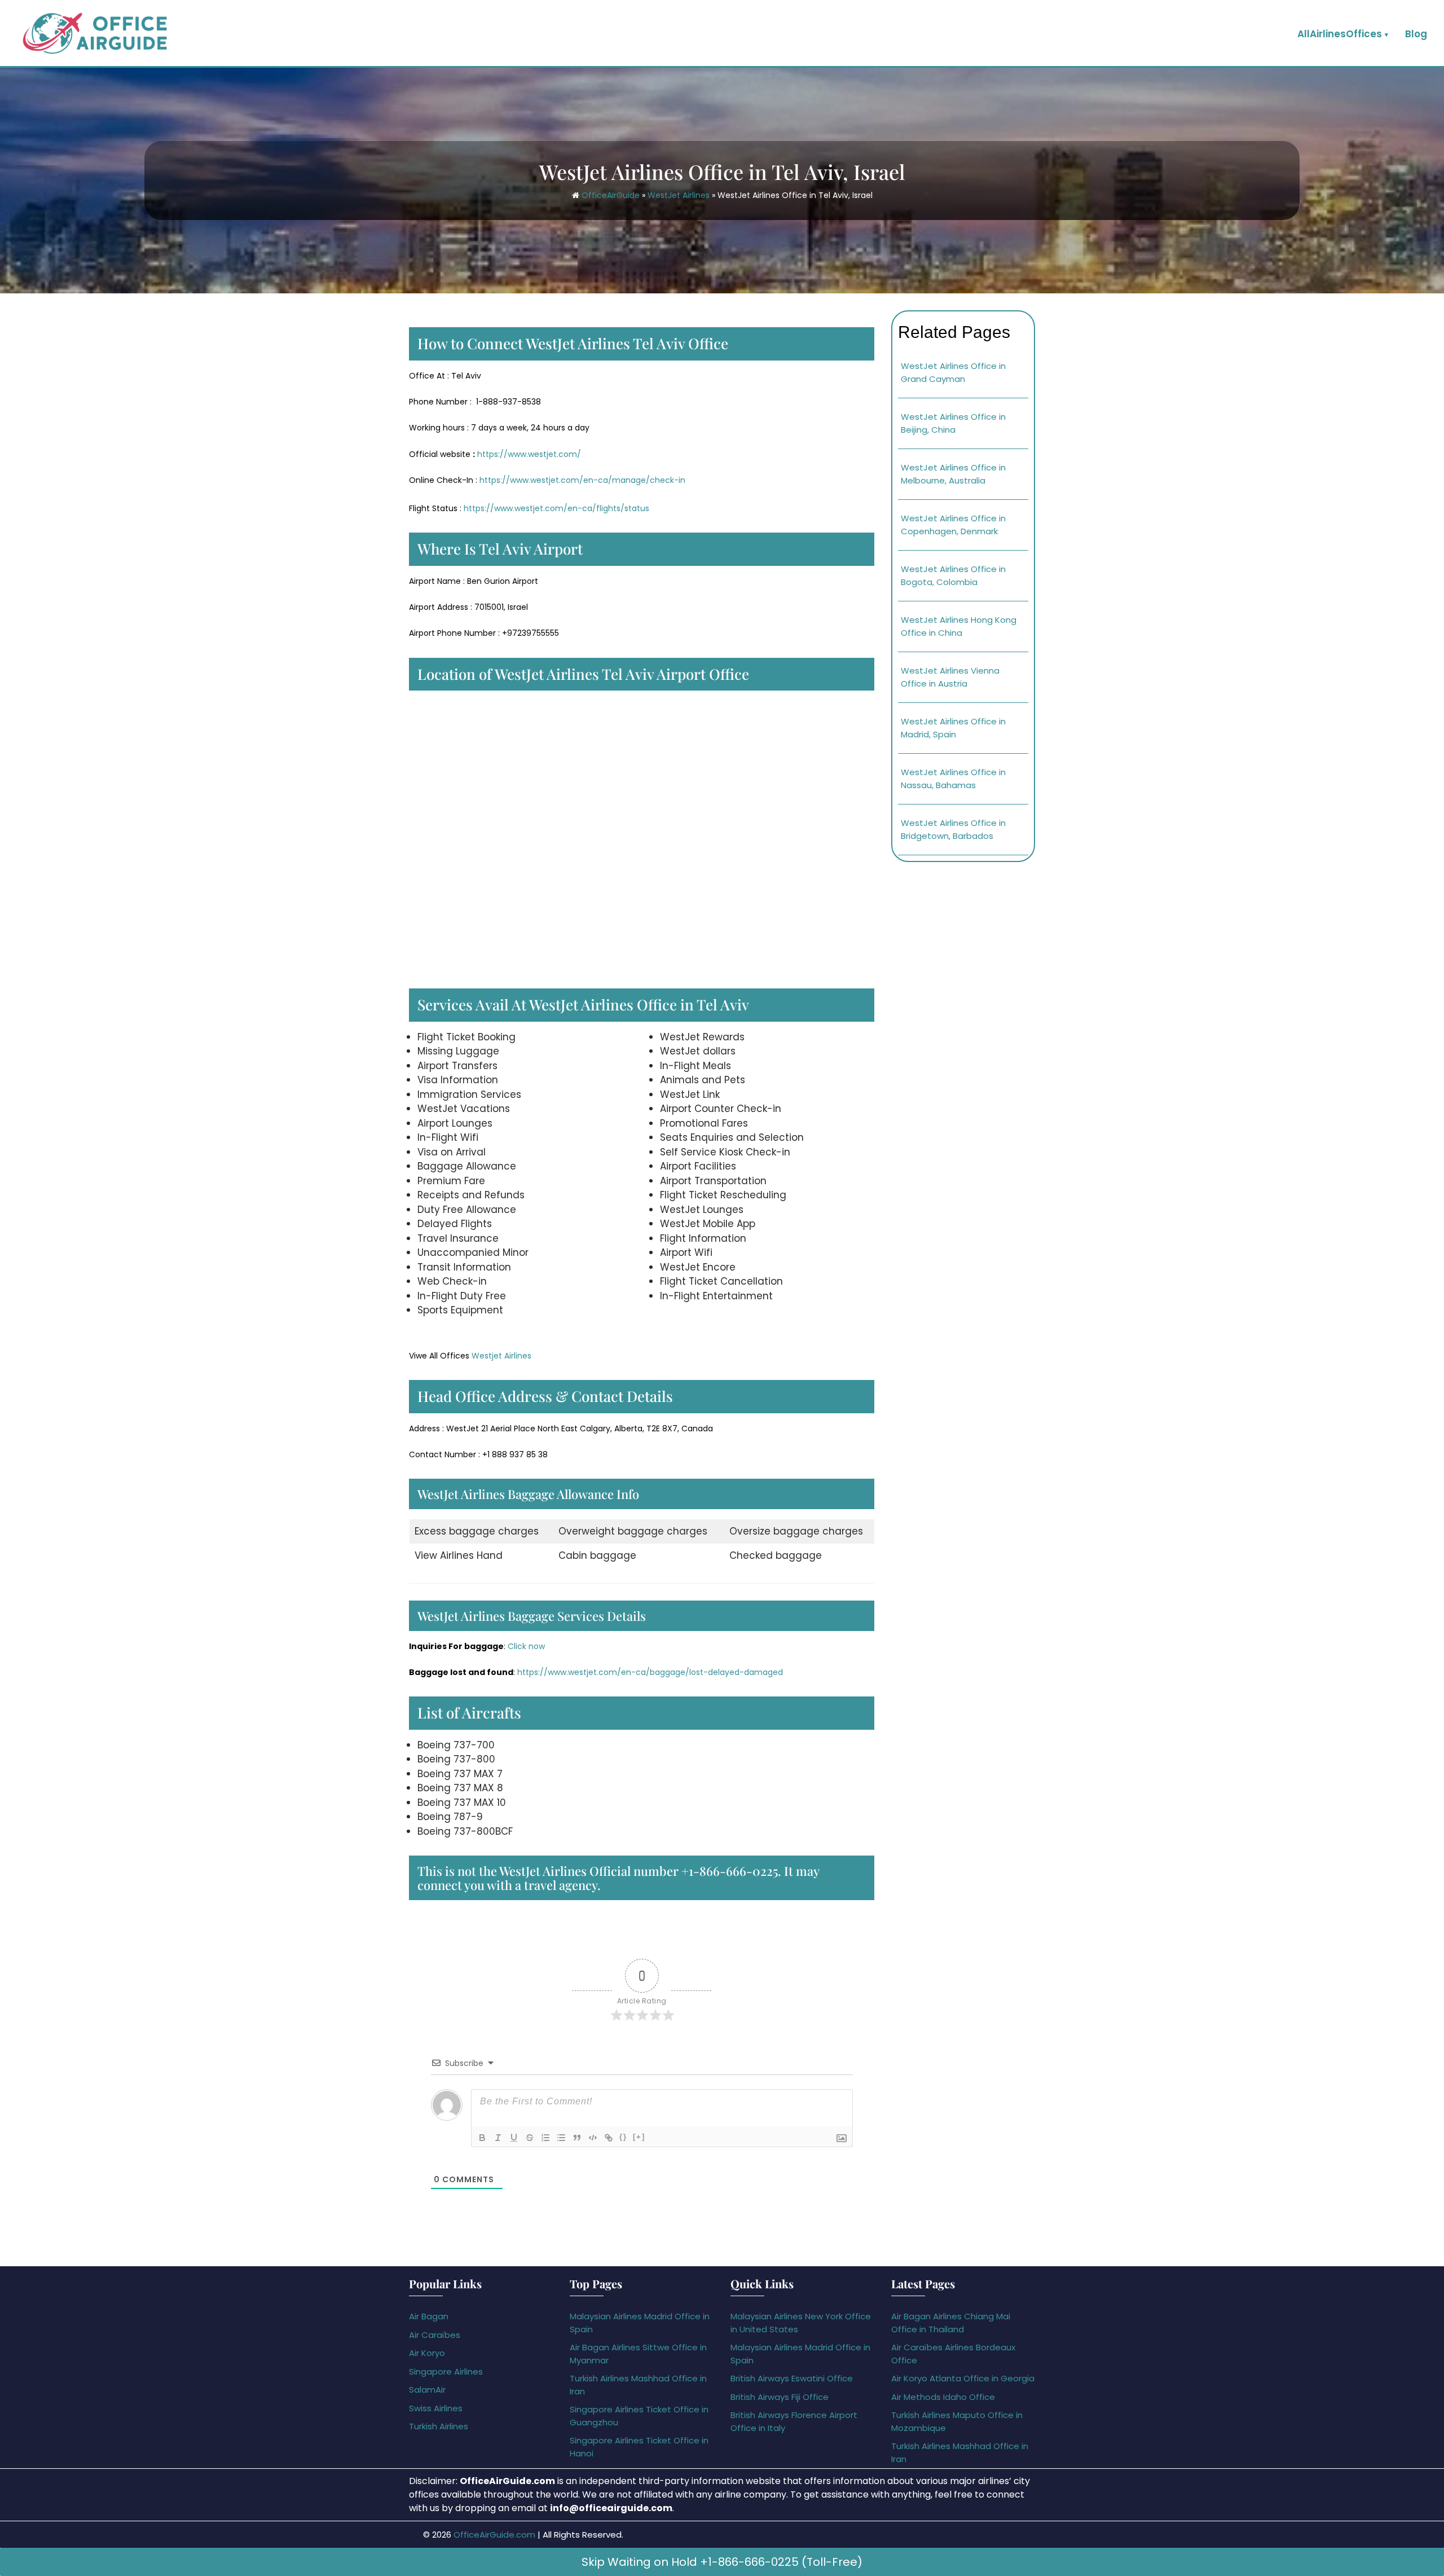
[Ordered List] (545, 2138)
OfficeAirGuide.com (494, 2535)
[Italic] (498, 2138)
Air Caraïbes (435, 2335)
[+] (639, 2137)
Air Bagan (429, 2316)
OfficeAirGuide (611, 195)
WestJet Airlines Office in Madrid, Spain (953, 728)
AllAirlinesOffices (1340, 34)
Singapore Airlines (446, 2371)
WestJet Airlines (679, 195)
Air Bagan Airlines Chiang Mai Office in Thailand (951, 2323)
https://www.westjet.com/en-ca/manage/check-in (582, 480)
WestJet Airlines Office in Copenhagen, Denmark (953, 525)
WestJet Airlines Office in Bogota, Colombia (953, 575)
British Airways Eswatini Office (792, 2378)
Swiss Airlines (436, 2408)
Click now (526, 1646)
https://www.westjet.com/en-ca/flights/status (556, 508)
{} (623, 2137)
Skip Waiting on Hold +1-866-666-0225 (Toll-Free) (722, 2562)
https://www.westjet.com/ (528, 454)
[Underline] (514, 2138)
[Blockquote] (577, 2138)
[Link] (609, 2138)
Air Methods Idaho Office (943, 2397)
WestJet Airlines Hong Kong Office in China (959, 626)
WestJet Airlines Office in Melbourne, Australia (953, 474)
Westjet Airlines (501, 1356)
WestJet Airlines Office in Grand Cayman (953, 372)
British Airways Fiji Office (780, 2397)
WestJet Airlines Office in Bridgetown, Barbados (953, 829)
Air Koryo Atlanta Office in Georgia (963, 2378)
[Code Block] (593, 2138)
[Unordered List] (561, 2138)
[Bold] (482, 2138)
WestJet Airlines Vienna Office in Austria (950, 677)
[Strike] (530, 2138)
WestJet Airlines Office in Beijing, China (953, 423)
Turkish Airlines (439, 2426)
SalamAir (427, 2390)
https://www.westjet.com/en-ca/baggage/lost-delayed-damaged (650, 1672)
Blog (1416, 34)
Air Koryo (427, 2353)
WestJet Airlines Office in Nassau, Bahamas (953, 779)
